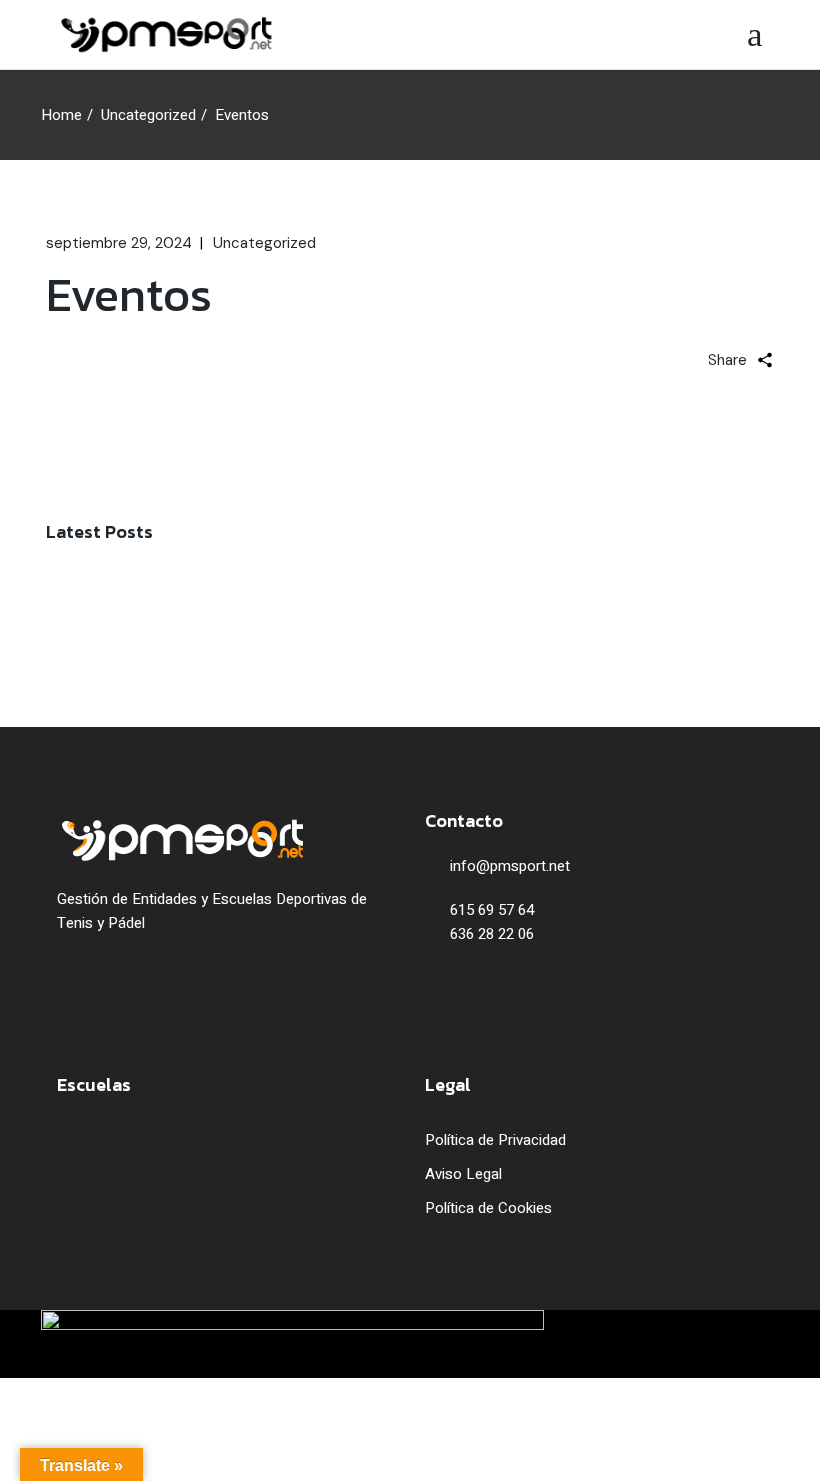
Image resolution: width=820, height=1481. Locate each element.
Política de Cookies (488, 1208)
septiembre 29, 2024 (119, 243)
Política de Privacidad (495, 1140)
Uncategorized (148, 115)
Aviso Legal (463, 1174)
